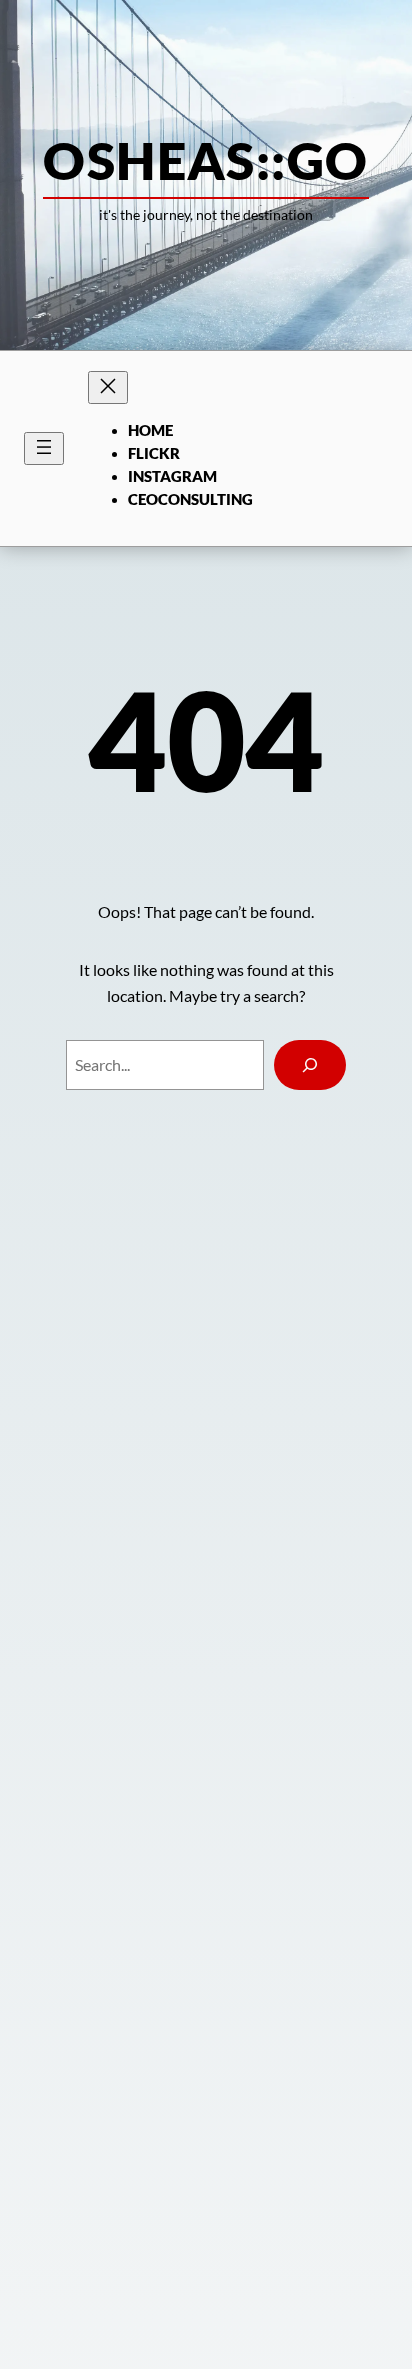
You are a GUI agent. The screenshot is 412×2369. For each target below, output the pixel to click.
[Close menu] (108, 387)
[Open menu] (44, 448)
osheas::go (205, 160)
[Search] (309, 1065)
